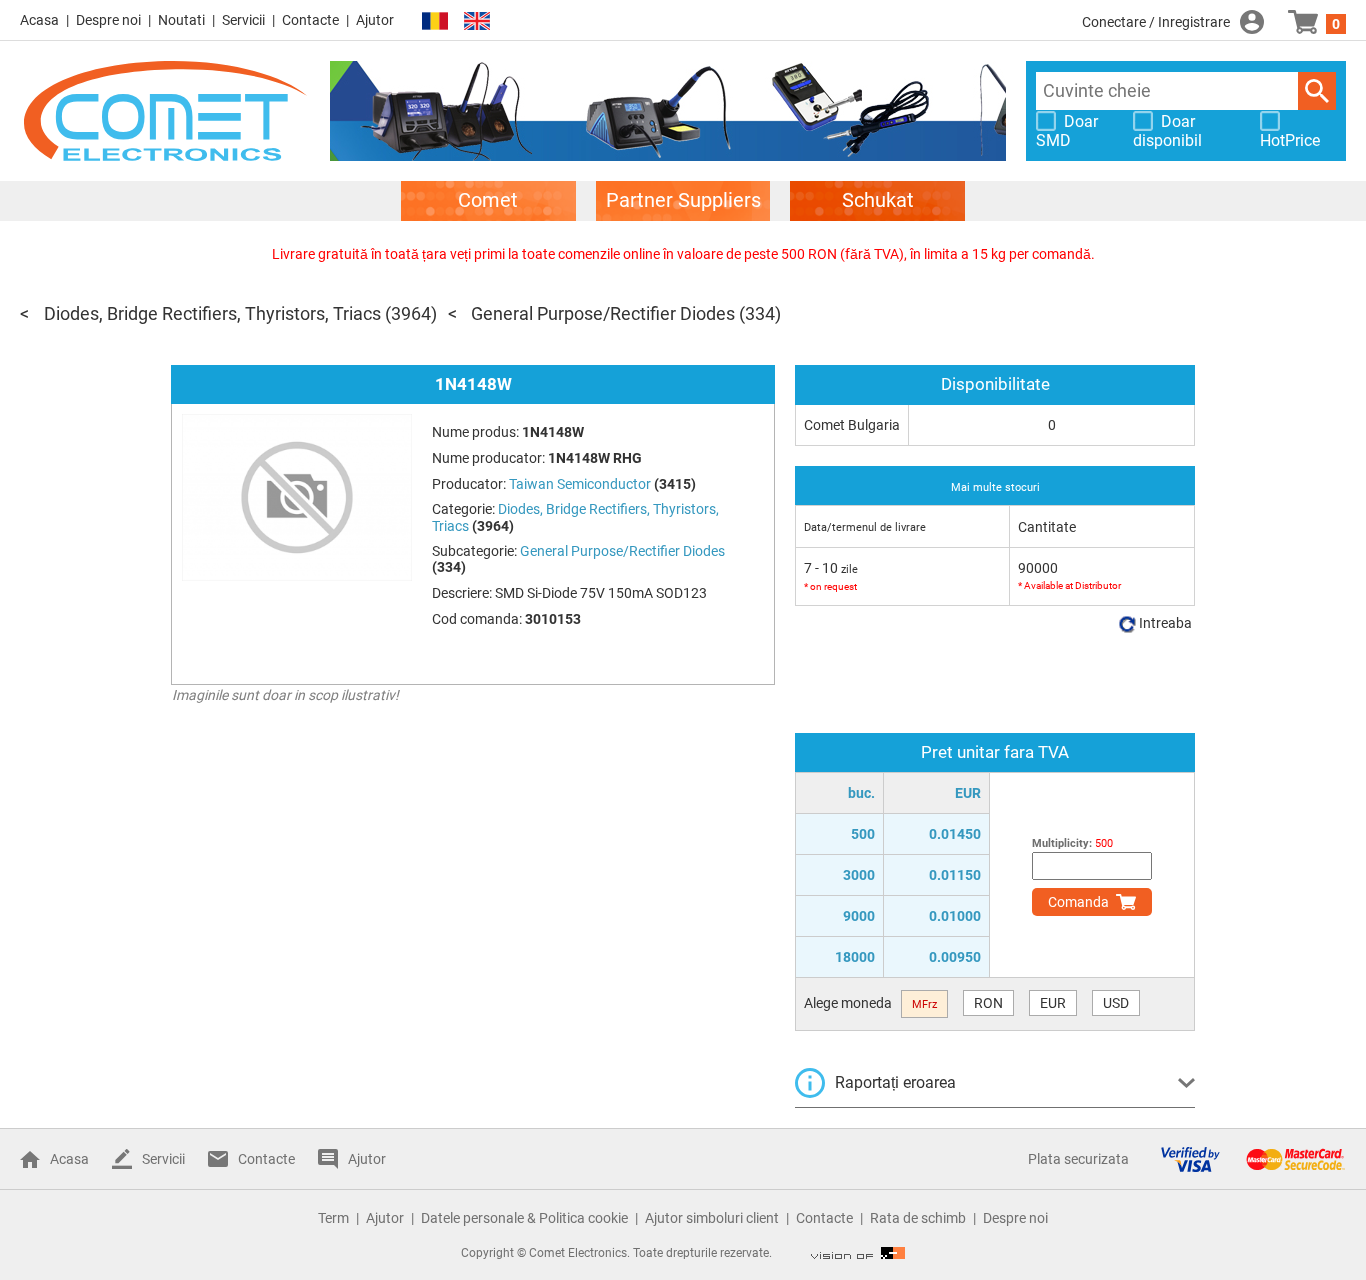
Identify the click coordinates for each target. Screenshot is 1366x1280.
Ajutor (375, 20)
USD (1116, 1003)
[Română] (435, 21)
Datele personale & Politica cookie (524, 1218)
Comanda (1078, 902)
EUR (1053, 1003)
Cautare (1317, 91)
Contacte (310, 20)
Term (333, 1218)
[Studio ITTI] (858, 1253)
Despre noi (108, 20)
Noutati (181, 20)
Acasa (39, 20)
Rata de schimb (918, 1218)
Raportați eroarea (895, 1082)
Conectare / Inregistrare (1156, 22)
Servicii (243, 20)
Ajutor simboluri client (712, 1218)
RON (988, 1003)
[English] (477, 21)
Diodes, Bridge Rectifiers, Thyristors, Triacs (212, 313)
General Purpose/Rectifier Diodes (603, 313)
